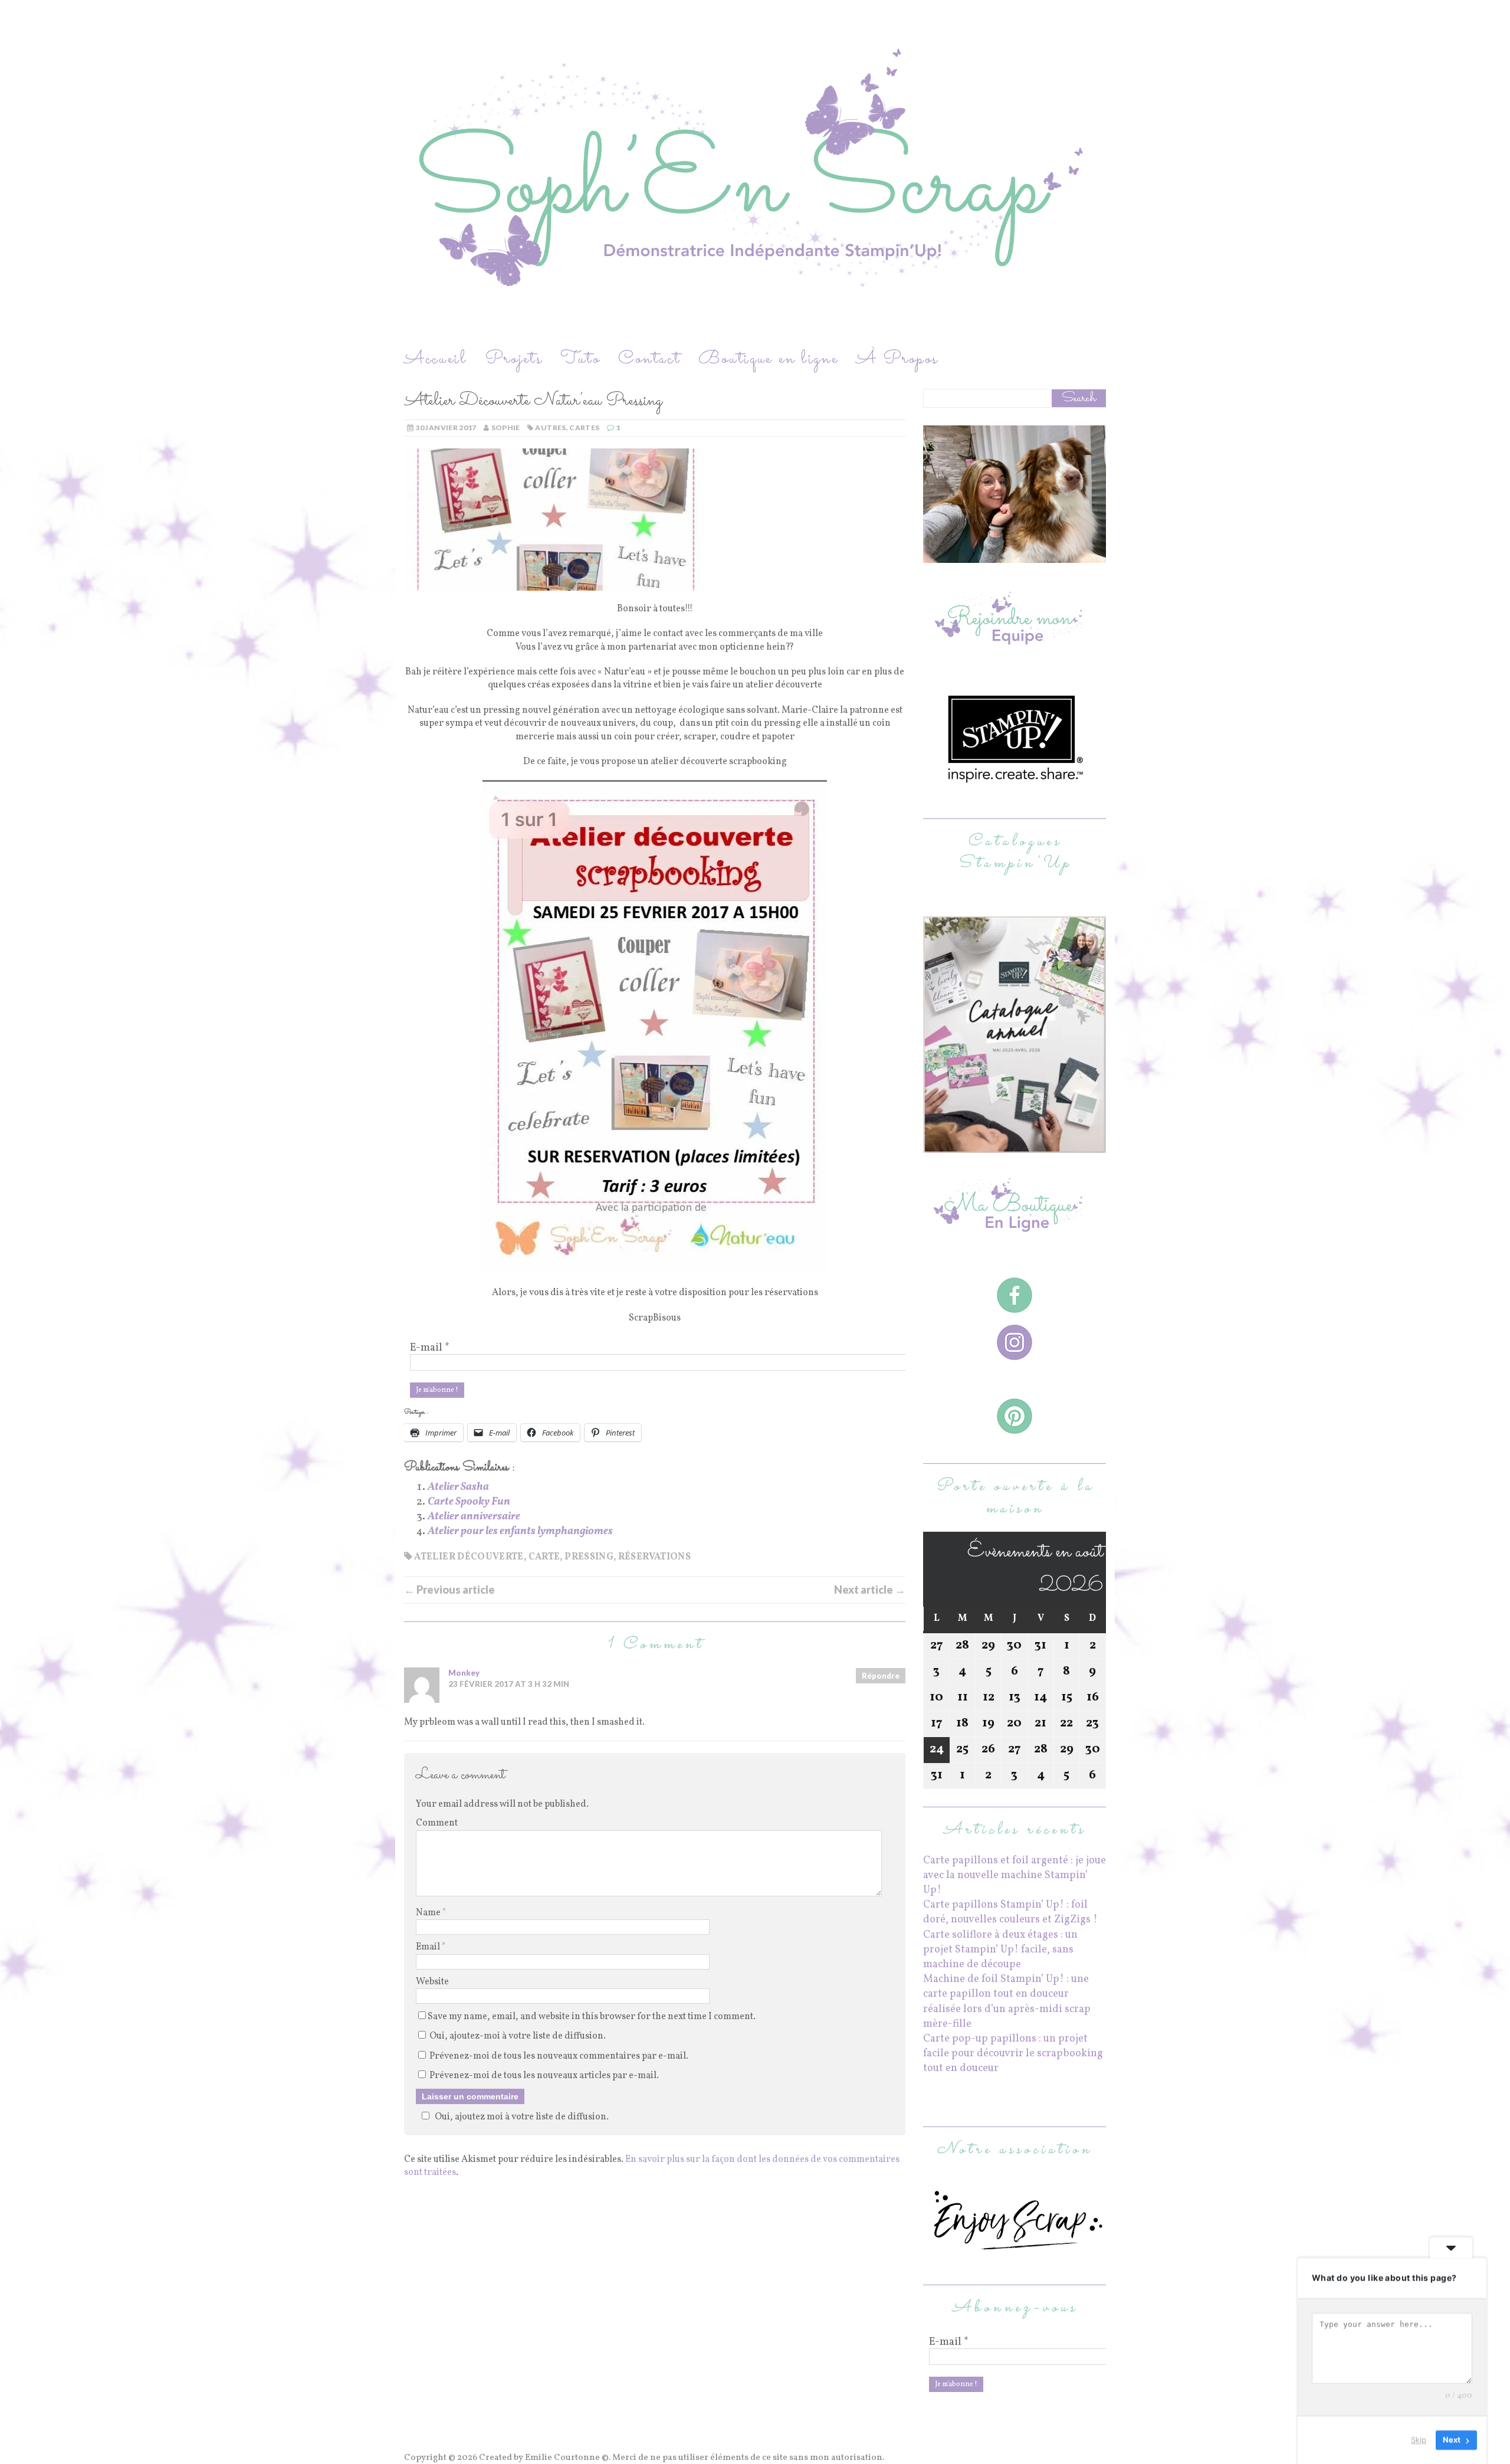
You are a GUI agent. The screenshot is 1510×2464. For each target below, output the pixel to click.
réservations (654, 1557)
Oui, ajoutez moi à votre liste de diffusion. (522, 2117)
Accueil (436, 359)
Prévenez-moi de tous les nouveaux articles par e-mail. (544, 2076)
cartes (584, 427)
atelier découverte (469, 1557)
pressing (589, 1557)
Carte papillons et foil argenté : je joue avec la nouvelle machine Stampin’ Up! (1015, 1875)
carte (544, 1557)
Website (432, 1982)
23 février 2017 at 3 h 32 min (509, 1684)
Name (429, 1913)
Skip (1419, 2440)
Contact (649, 359)
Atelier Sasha (458, 1487)
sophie (506, 427)
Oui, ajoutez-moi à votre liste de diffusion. (517, 2036)
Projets (514, 359)
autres (550, 427)
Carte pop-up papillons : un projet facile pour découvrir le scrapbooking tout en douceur (1013, 2054)
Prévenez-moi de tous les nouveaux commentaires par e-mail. (559, 2056)
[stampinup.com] (1015, 1146)
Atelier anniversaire (474, 1517)
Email (429, 1947)
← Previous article (449, 1590)
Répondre (881, 1676)
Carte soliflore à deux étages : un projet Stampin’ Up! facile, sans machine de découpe (1000, 1950)
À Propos (897, 359)
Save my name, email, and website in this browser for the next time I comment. (592, 2017)
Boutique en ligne (769, 359)
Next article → (870, 1590)
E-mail (430, 1348)
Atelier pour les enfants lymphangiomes (520, 1531)
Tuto (580, 359)
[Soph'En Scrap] (755, 173)
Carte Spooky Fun (469, 1502)
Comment (437, 1823)
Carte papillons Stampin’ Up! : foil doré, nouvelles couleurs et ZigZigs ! (1010, 1912)
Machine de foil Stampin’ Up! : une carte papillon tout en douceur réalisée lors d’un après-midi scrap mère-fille (1007, 2002)
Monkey (464, 1673)
